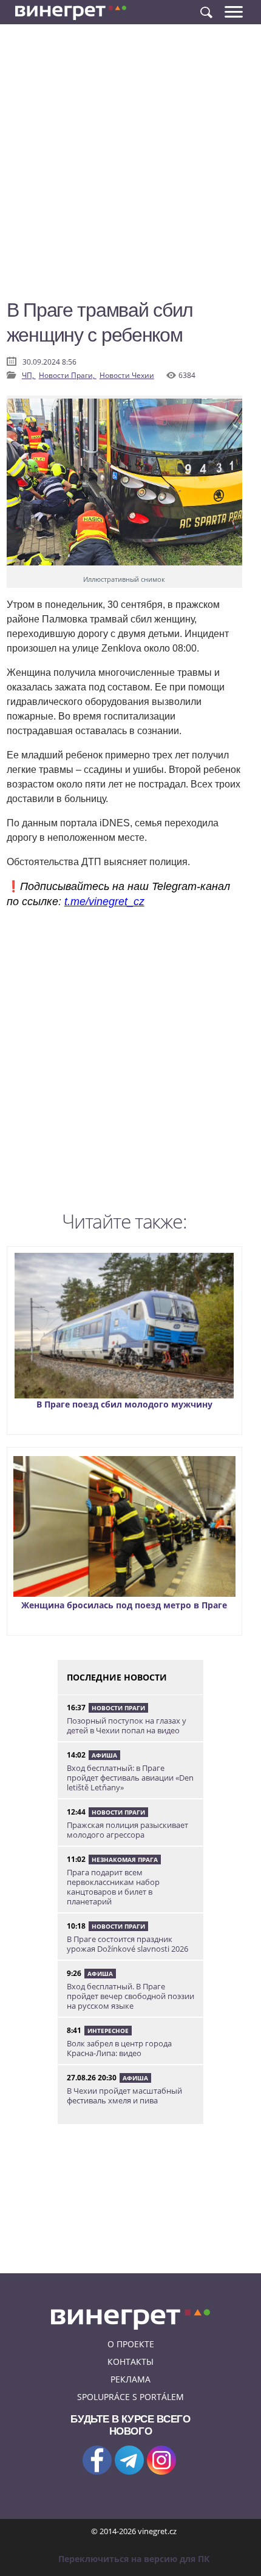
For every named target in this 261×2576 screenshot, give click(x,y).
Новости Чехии (127, 375)
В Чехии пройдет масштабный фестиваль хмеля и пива (124, 2096)
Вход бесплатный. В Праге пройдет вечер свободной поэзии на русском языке (130, 1996)
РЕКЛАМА (130, 2379)
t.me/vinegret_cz (104, 902)
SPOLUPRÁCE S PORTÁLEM (130, 2397)
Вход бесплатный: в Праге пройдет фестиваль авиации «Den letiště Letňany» (130, 1778)
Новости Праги (118, 1708)
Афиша (104, 1755)
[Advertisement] (130, 167)
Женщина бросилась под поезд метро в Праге (124, 1605)
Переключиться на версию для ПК (134, 2559)
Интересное (108, 2031)
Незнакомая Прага (125, 1860)
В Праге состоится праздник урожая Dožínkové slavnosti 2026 (127, 1944)
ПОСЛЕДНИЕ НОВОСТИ (117, 1677)
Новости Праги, (68, 375)
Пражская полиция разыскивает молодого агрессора (127, 1830)
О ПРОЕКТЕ (131, 2344)
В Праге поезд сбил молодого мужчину (124, 1404)
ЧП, (29, 375)
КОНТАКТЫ (130, 2362)
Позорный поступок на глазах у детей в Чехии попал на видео (127, 1725)
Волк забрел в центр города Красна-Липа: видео (119, 2048)
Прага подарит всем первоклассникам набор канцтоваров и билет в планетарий (113, 1887)
